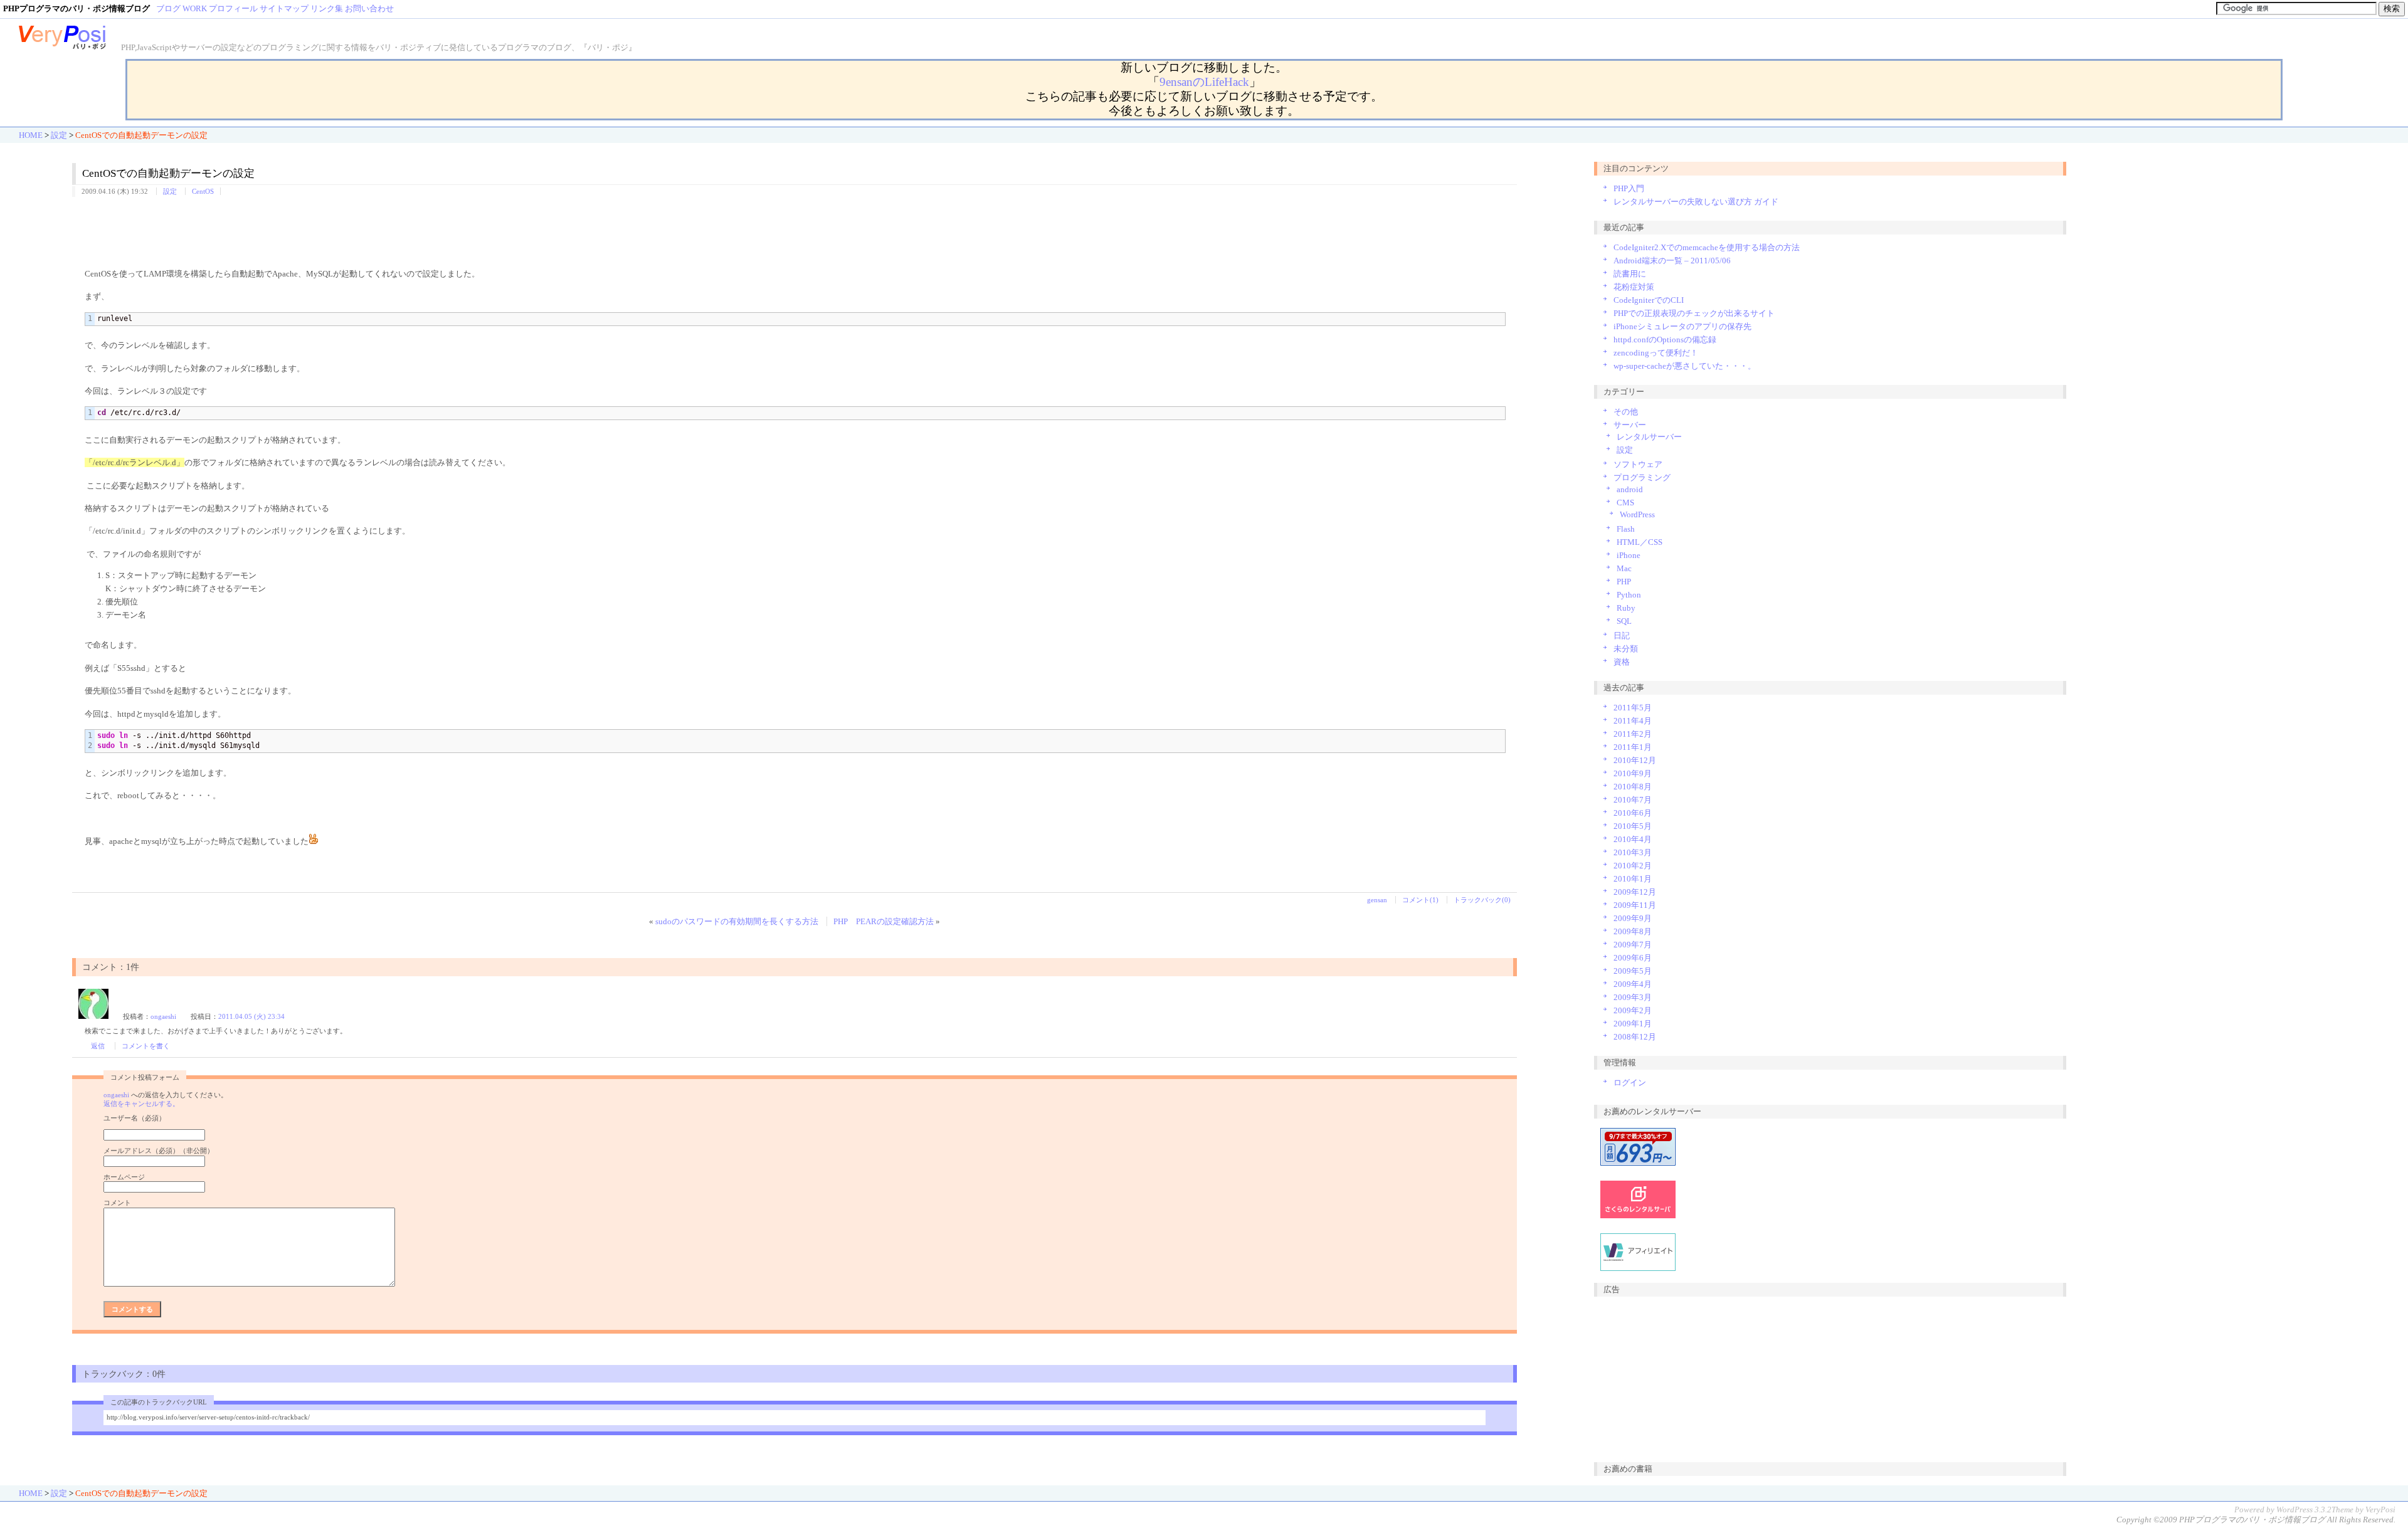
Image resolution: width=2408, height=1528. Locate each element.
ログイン (1630, 1083)
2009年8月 (1633, 931)
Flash (1626, 529)
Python (1629, 595)
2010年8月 (1633, 787)
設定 (59, 135)
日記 (1622, 635)
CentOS (203, 191)
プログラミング (1642, 477)
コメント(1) (1420, 900)
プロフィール (233, 8)
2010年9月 (1633, 773)
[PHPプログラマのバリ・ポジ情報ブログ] (63, 47)
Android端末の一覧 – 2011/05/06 (1672, 261)
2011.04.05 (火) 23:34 (251, 1016)
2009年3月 (1633, 997)
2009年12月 (1635, 892)
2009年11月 (1635, 905)
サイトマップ (284, 8)
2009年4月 (1633, 984)
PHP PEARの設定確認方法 (884, 921)
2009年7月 (1633, 945)
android (1630, 489)
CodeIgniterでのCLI (1649, 300)
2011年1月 (1633, 747)
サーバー (1630, 425)
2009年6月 (1633, 958)
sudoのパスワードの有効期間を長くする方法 (737, 921)
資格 (1622, 662)
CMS (1625, 503)
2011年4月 (1633, 721)
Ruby (1626, 608)
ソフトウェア (1638, 464)
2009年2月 (1633, 1010)
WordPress (1637, 514)
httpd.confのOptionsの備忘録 (1665, 340)
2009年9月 (1633, 918)
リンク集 (327, 8)
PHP (1624, 582)
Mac (1624, 568)
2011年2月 (1633, 734)
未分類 (1626, 649)
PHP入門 (1629, 188)
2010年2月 (1633, 866)
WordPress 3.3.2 (2304, 1510)
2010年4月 (1633, 839)
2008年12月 (1635, 1037)
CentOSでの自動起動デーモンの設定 (168, 173)
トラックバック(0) (1482, 900)
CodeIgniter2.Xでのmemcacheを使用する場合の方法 (1707, 247)
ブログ (168, 8)
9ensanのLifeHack (1204, 82)
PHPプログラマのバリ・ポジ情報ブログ (2252, 1520)
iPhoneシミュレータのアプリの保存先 (1682, 326)
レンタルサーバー (1649, 437)
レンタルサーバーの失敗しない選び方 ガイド (1696, 202)
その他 (1626, 412)
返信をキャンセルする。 (141, 1104)
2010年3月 (1633, 852)
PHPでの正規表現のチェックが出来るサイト (1694, 313)
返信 (98, 1046)
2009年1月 (1633, 1024)
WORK (195, 8)
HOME (31, 135)
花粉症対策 (1634, 287)
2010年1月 (1633, 879)
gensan (1377, 900)
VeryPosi (2380, 1510)
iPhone (1629, 555)
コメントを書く (146, 1046)
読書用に (1630, 274)
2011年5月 (1633, 708)
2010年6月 (1633, 813)
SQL (1624, 621)
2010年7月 (1633, 800)
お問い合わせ (369, 8)
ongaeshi (163, 1016)
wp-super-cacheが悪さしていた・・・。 (1685, 366)
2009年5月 (1633, 971)
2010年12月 (1635, 760)
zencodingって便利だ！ (1656, 353)
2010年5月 (1633, 826)
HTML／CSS (1640, 542)
